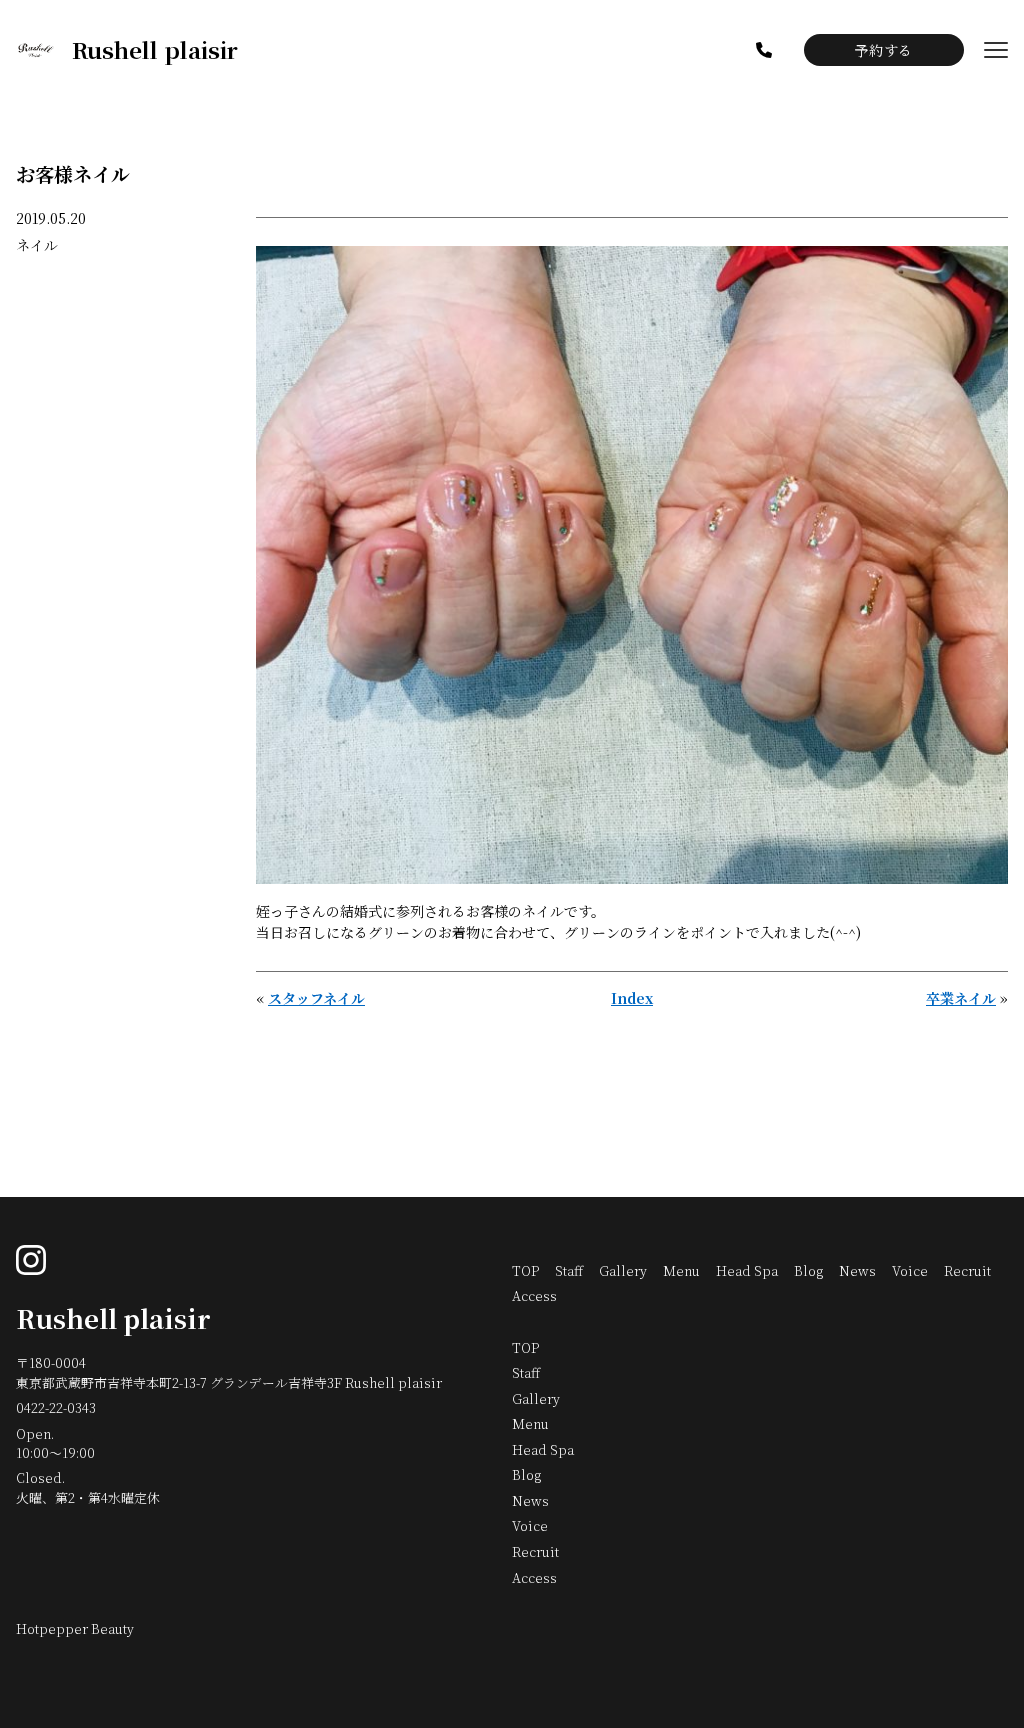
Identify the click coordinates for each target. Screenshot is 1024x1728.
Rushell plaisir (113, 1318)
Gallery (623, 1270)
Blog (808, 1270)
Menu (681, 1270)
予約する (884, 50)
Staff (569, 1270)
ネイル (37, 245)
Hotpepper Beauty (75, 1628)
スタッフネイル (316, 998)
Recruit (967, 1270)
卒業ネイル (961, 998)
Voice (910, 1270)
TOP (525, 1270)
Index (632, 998)
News (857, 1270)
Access (534, 1295)
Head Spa (747, 1270)
